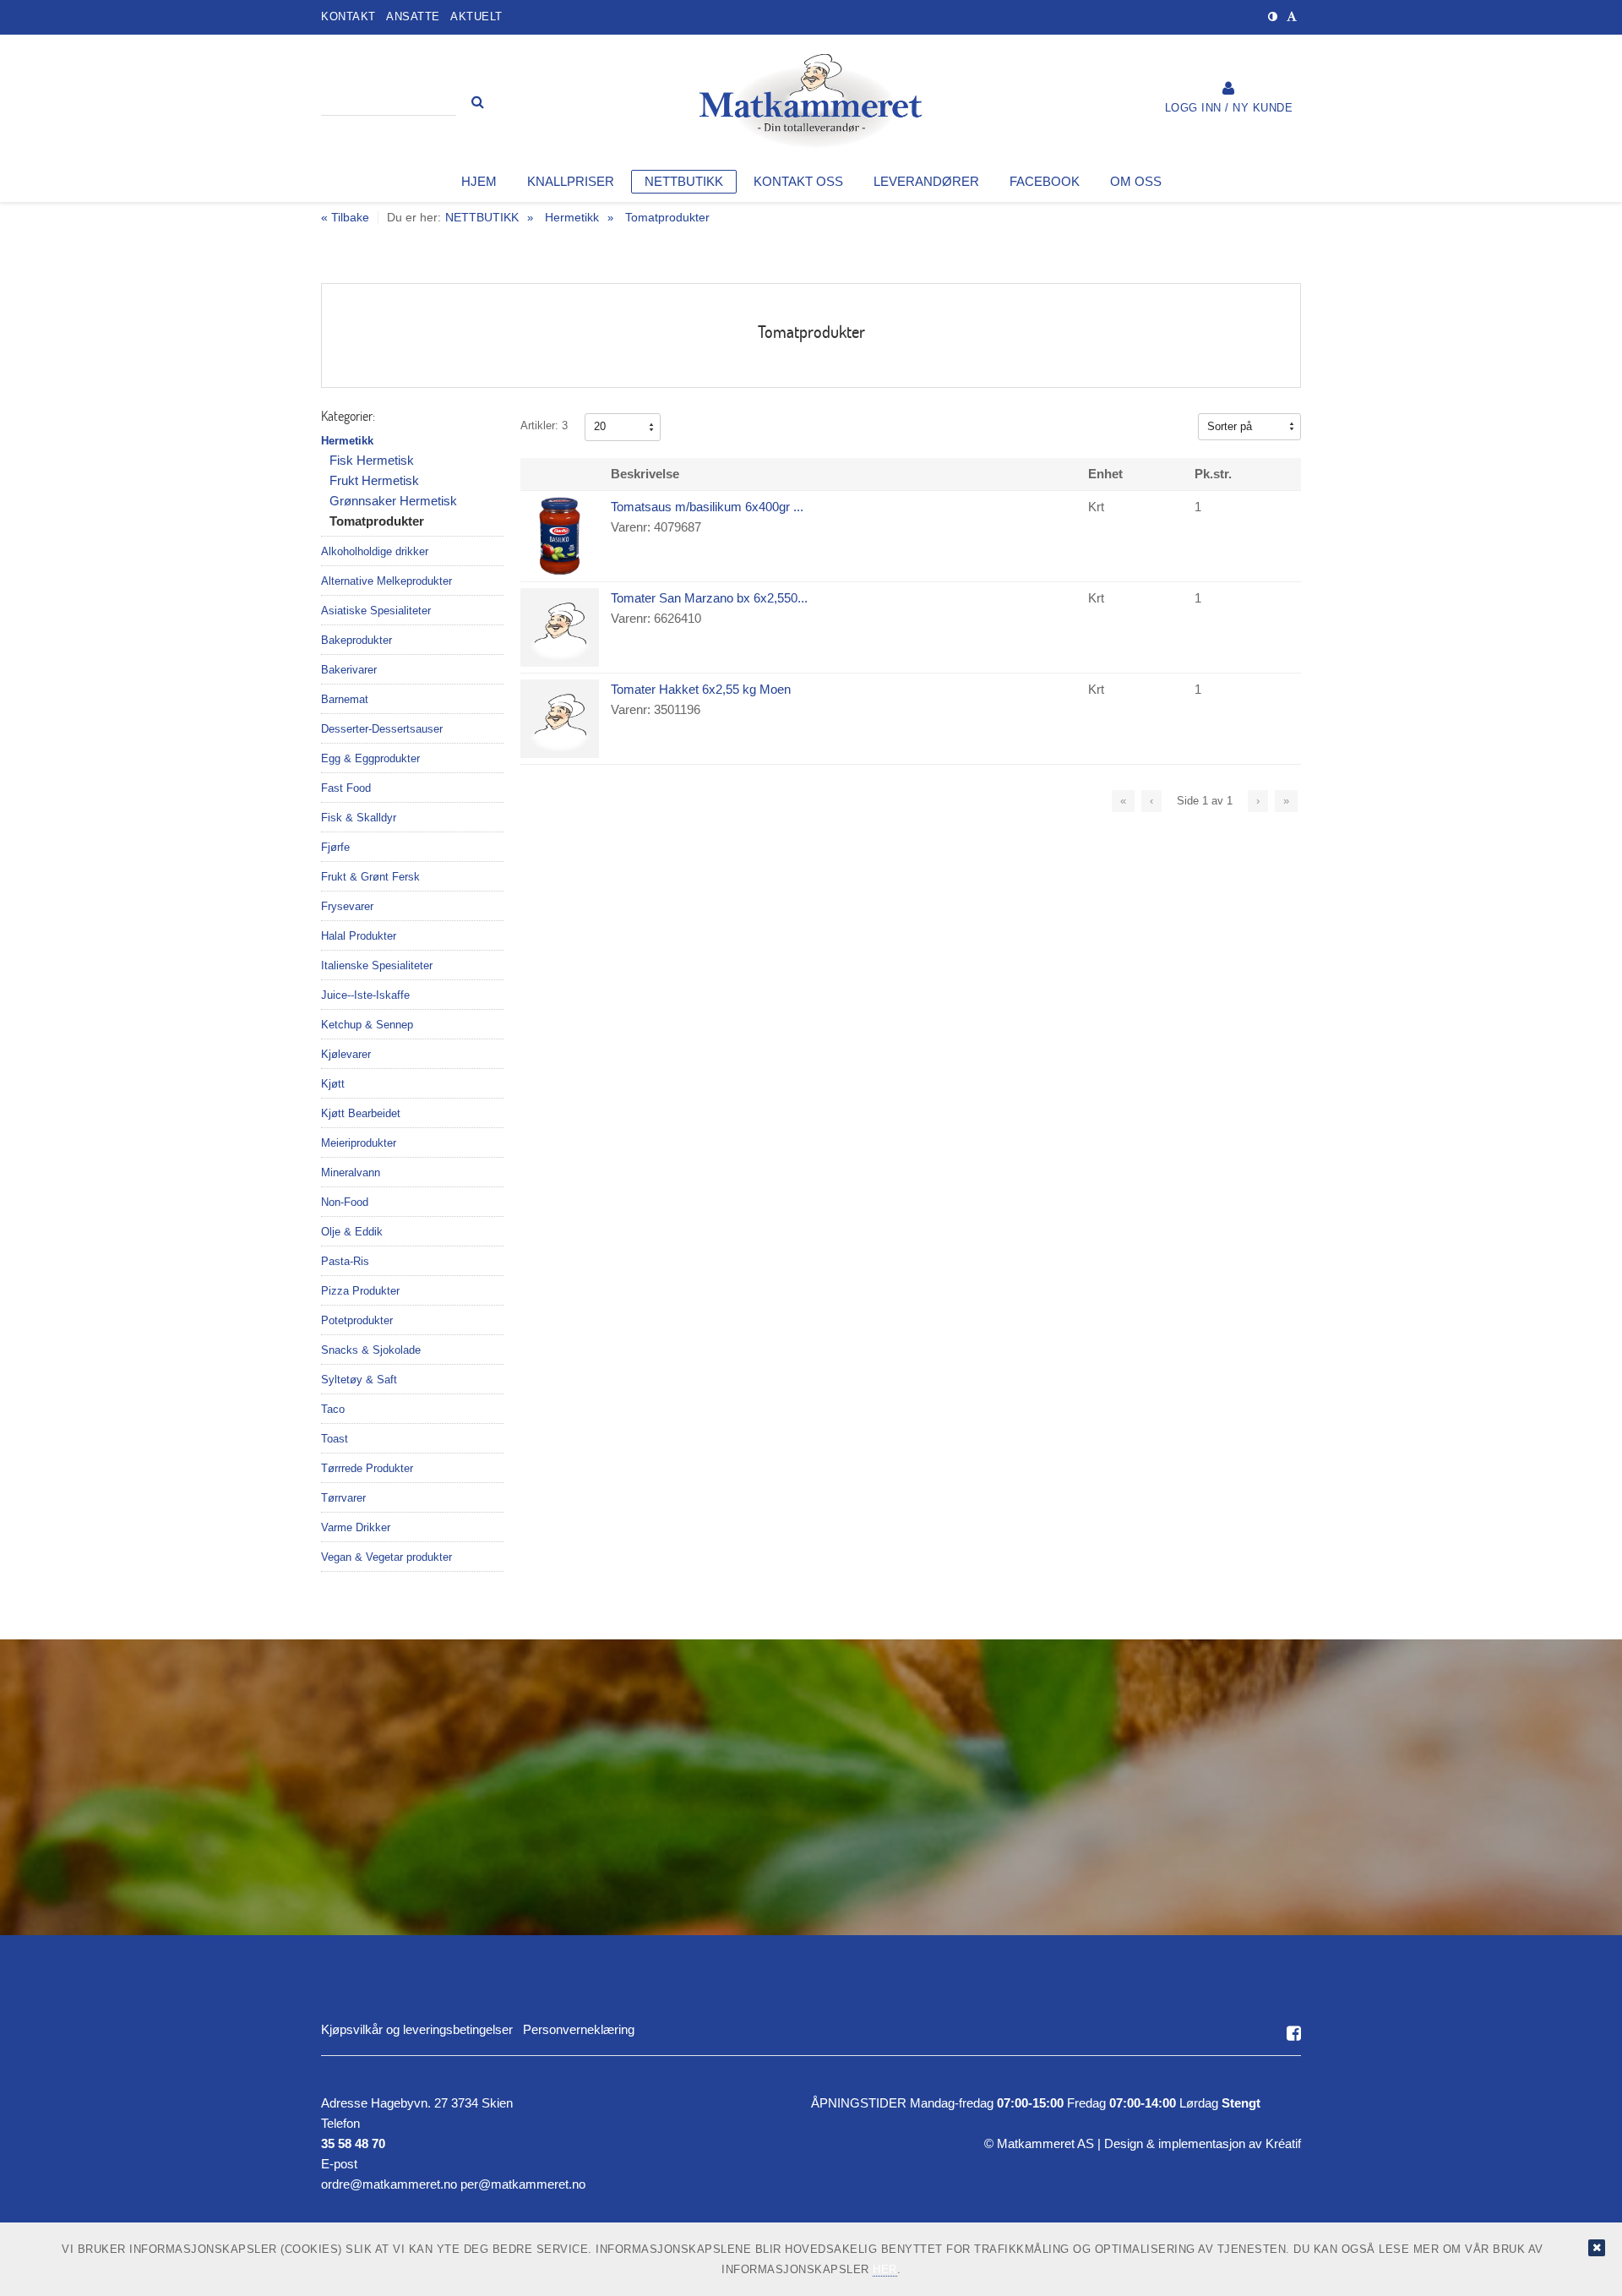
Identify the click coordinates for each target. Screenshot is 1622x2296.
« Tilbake (345, 218)
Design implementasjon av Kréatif (1203, 2143)
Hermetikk (572, 217)
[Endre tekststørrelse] (1292, 16)
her (885, 2269)
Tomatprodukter (667, 217)
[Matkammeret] (811, 106)
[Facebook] (1294, 2033)
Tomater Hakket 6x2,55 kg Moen (701, 689)
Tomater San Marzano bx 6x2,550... (709, 598)
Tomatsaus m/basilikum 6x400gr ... (707, 507)
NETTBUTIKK (482, 217)
